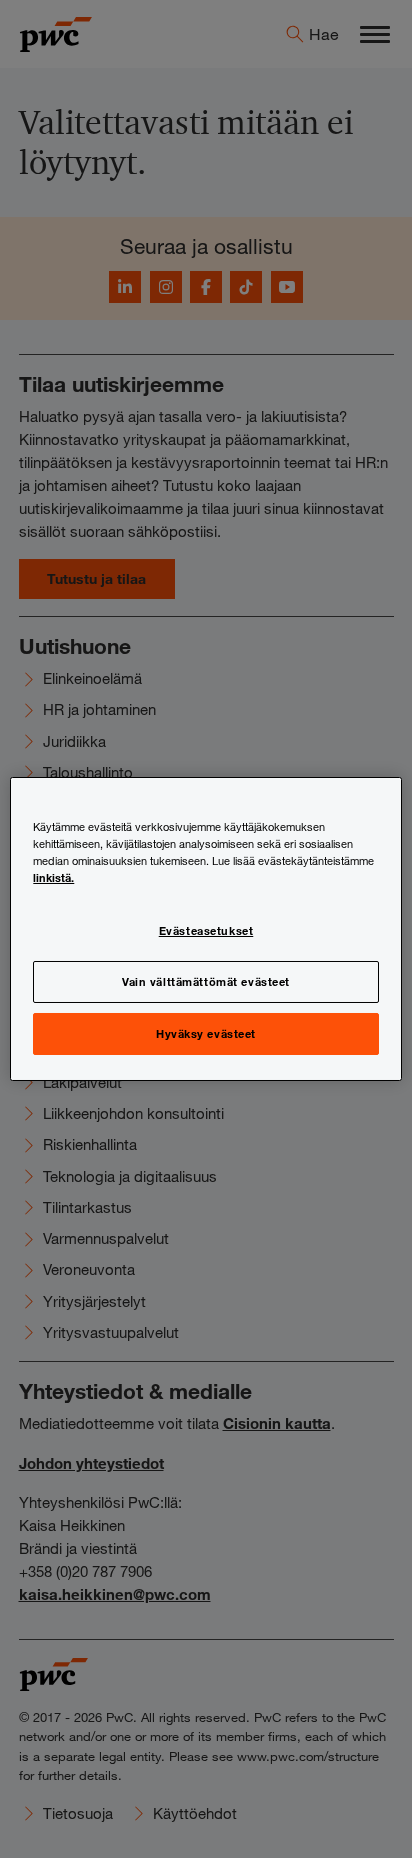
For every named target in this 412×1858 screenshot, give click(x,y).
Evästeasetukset (206, 930)
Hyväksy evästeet (206, 1033)
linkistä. (53, 877)
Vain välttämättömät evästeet (206, 981)
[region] (205, 929)
